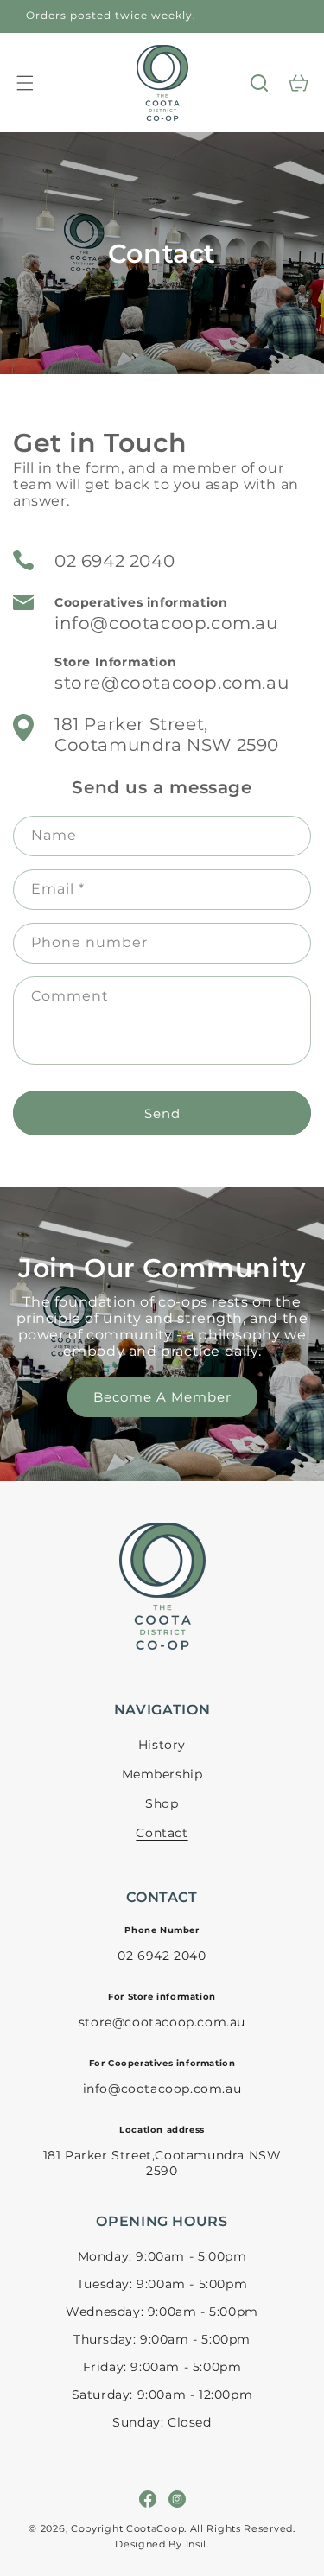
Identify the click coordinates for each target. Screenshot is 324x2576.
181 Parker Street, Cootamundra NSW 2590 (167, 735)
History (162, 1745)
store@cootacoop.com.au (172, 683)
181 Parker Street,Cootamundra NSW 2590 (162, 2163)
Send (162, 1113)
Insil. (197, 2544)
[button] (25, 83)
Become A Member (162, 1397)
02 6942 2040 (114, 561)
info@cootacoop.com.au (166, 623)
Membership (162, 1774)
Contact (162, 1833)
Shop (162, 1803)
